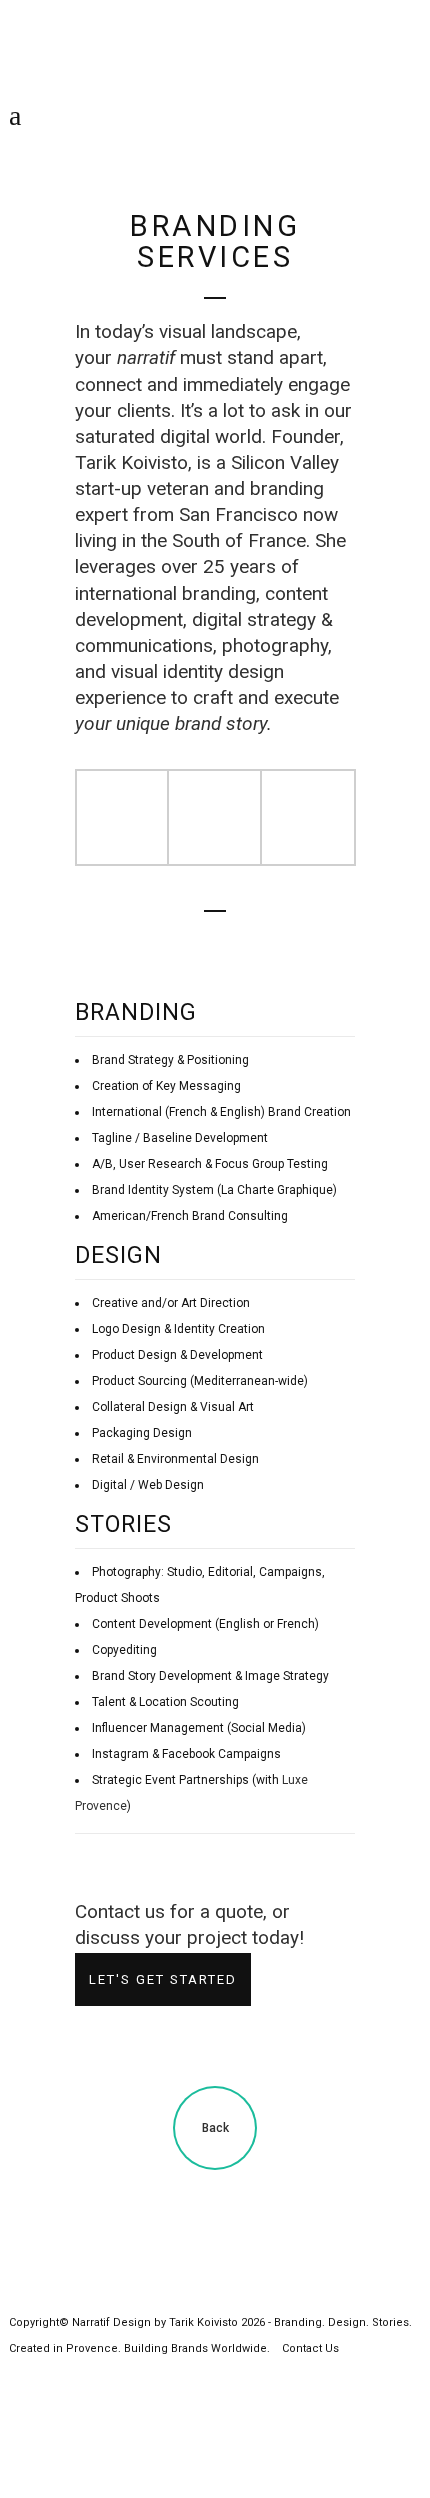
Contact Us (310, 2348)
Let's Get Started (163, 1979)
